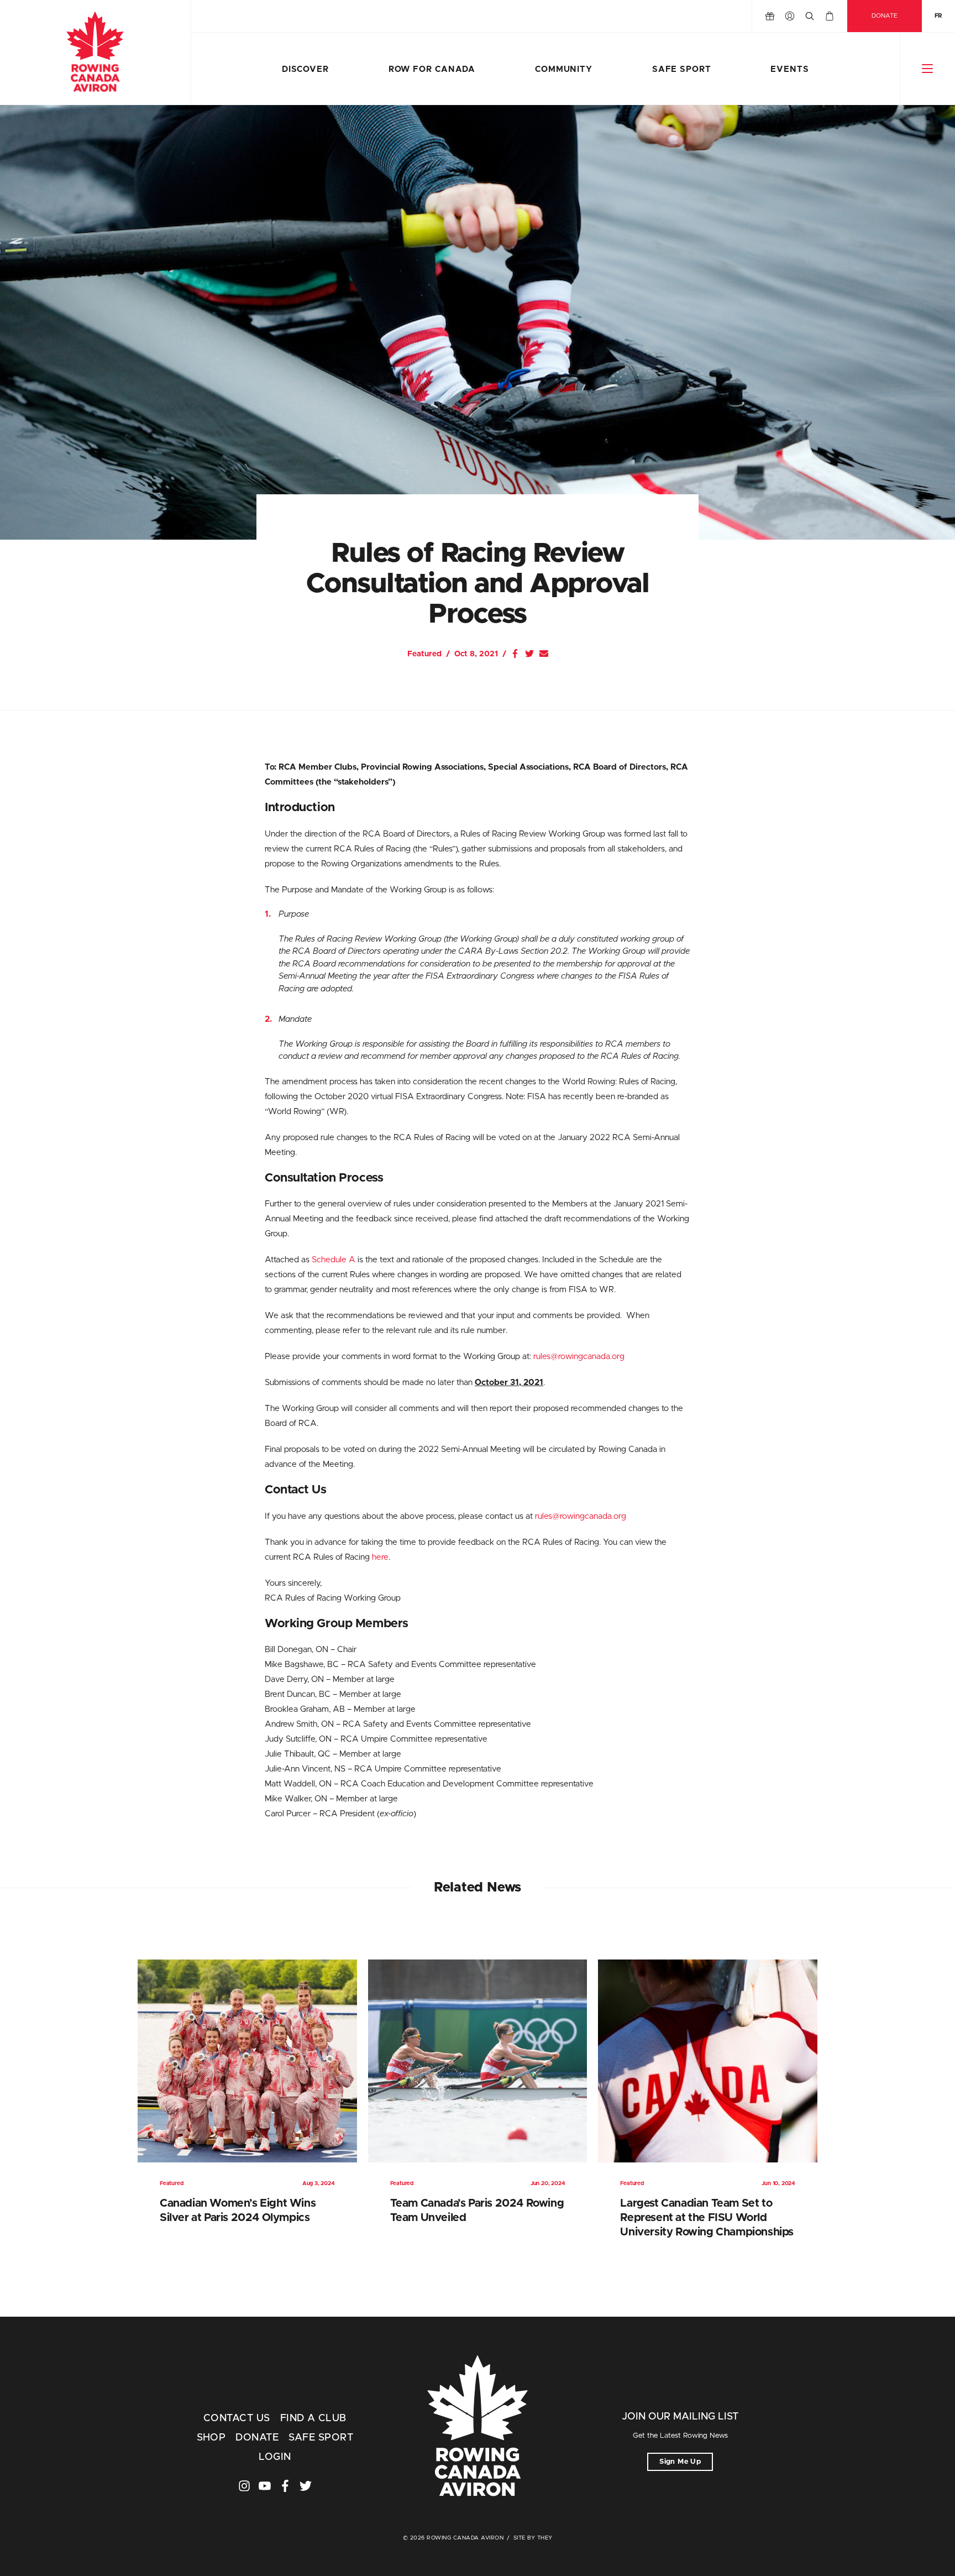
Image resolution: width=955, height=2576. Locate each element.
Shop (211, 2438)
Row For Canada (432, 69)
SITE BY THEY (533, 2538)
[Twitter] (529, 654)
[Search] (810, 16)
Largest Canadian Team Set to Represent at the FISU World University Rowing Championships (707, 2218)
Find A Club (313, 2418)
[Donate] (770, 16)
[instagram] (244, 2486)
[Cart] (830, 16)
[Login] (790, 16)
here (380, 1557)
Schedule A (334, 1260)
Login (275, 2457)
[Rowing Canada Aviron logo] (478, 2427)
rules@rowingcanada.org (579, 1357)
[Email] (544, 654)
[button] (928, 69)
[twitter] (306, 2486)
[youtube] (265, 2486)
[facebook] (285, 2486)
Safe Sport (682, 69)
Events (789, 69)
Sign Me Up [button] (680, 2462)
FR (938, 16)
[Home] (95, 53)
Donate (885, 16)
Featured (424, 654)
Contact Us (237, 2418)
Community (564, 69)
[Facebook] (515, 654)
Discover (305, 69)
